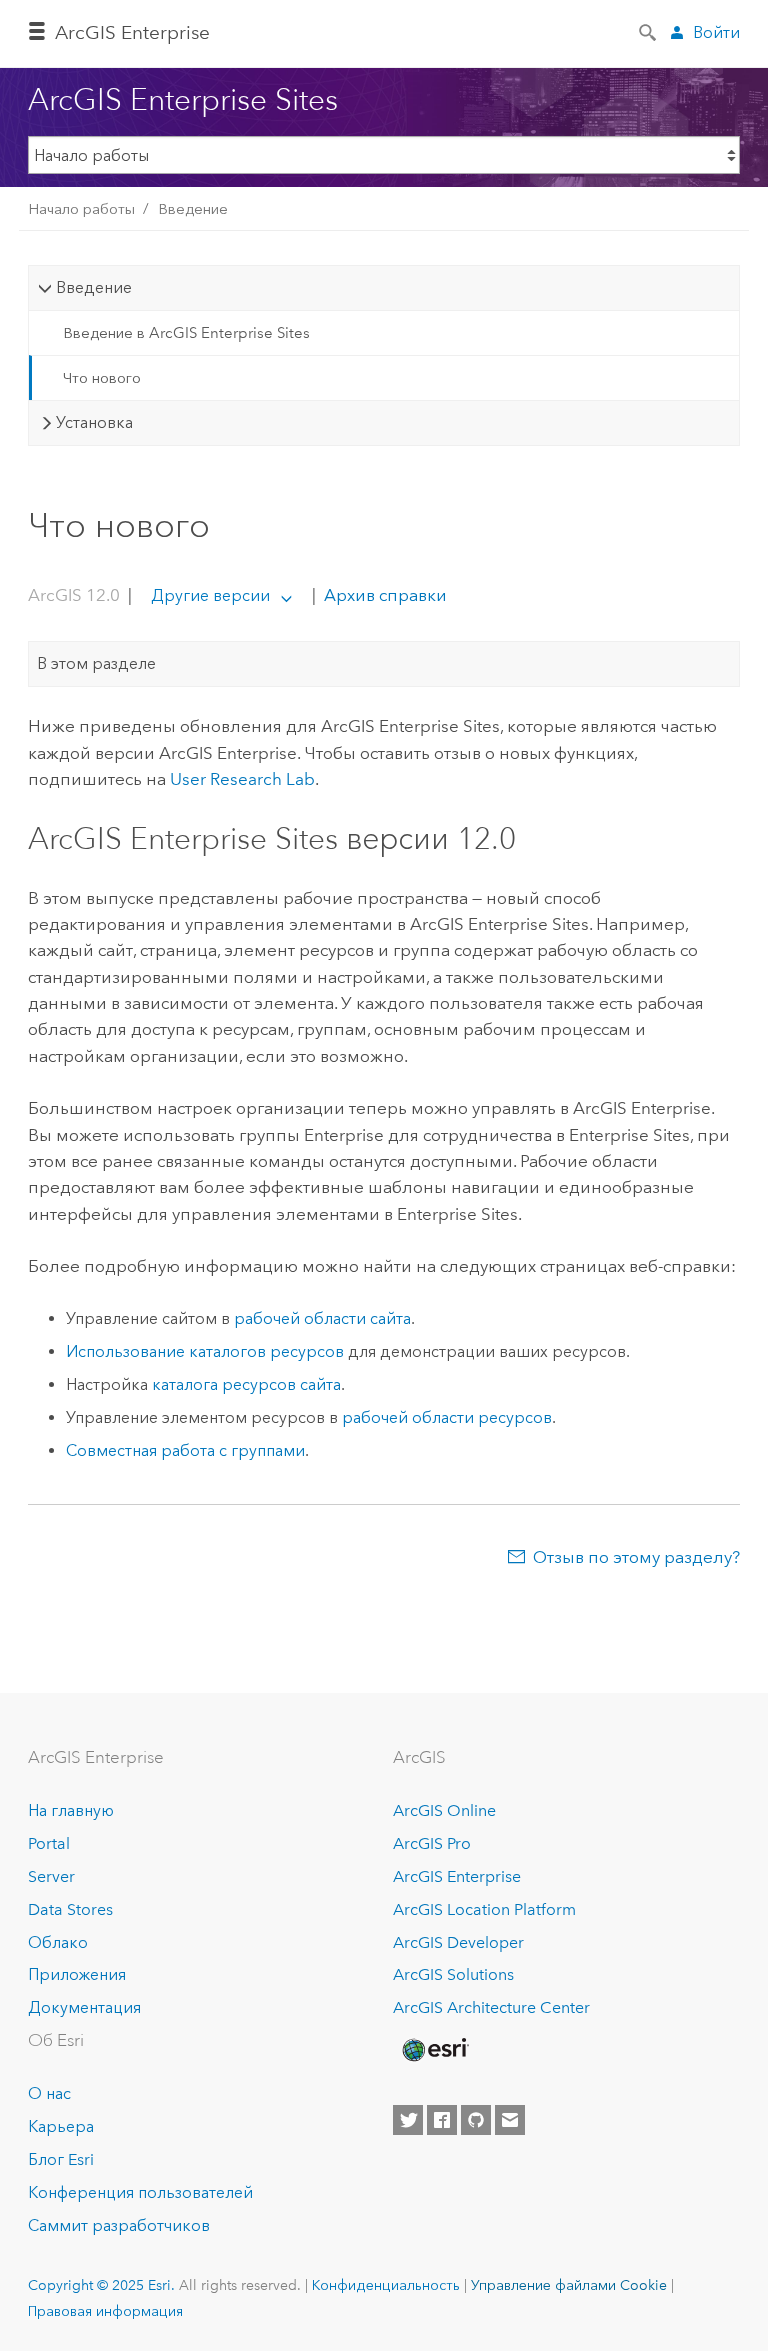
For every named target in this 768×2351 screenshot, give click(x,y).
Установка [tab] (94, 422)
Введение (193, 209)
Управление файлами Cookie (569, 2285)
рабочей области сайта (322, 1318)
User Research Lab (242, 779)
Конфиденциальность (386, 2285)
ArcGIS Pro (432, 1843)
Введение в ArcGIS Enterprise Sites (186, 333)
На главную (71, 1810)
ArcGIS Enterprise (132, 32)
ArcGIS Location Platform (484, 1909)
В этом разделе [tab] (96, 663)
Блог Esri (61, 2159)
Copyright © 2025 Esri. (101, 2285)
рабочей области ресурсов (447, 1417)
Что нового (102, 378)
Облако (58, 1942)
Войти (716, 32)
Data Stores (70, 1909)
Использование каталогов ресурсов (205, 1351)
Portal (49, 1843)
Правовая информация (105, 2311)
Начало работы (81, 209)
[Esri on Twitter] (408, 2120)
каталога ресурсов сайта (246, 1384)
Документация (84, 2007)
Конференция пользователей (140, 2192)
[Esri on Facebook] (442, 2120)
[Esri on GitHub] (476, 2120)
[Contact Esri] (510, 2120)
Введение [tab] (94, 287)
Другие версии (210, 595)
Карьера (61, 2126)
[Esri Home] (434, 2050)
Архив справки (383, 595)
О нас (49, 2093)
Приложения (77, 1974)
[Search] (649, 31)
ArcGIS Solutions (453, 1974)
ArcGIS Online (444, 1810)
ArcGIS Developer (458, 1942)
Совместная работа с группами (185, 1450)
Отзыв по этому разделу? (636, 1557)
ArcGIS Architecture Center (491, 2007)
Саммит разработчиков (119, 2225)
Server (51, 1876)
